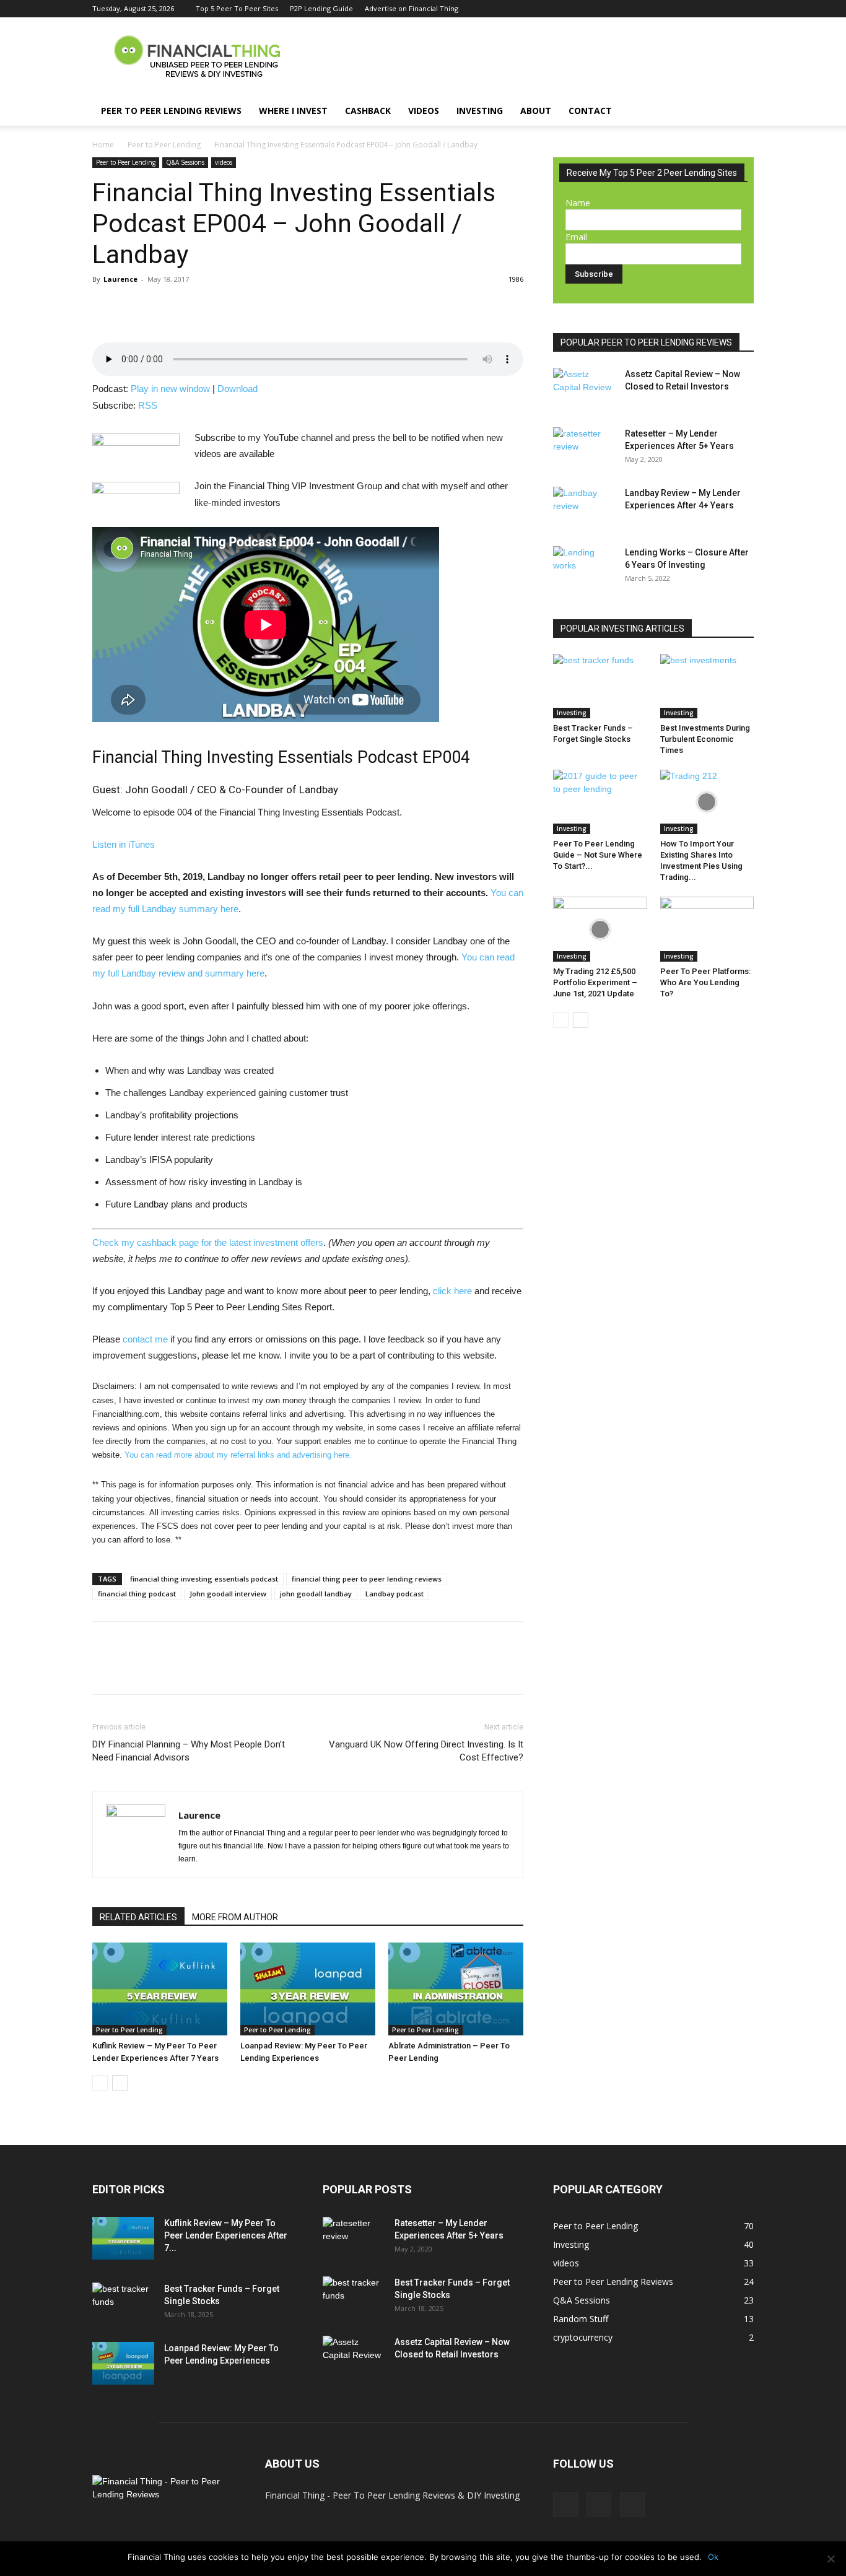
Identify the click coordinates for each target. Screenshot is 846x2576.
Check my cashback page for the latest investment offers (208, 1242)
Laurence (120, 279)
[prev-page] (100, 2083)
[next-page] (120, 2083)
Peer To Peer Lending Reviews (171, 111)
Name (578, 203)
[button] (739, 112)
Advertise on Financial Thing (412, 8)
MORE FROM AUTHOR (235, 1917)
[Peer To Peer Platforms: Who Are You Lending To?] (707, 929)
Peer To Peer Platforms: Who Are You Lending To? (705, 982)
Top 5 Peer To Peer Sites (237, 8)
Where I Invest (293, 111)
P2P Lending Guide (321, 8)
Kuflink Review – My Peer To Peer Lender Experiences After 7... (226, 2235)
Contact (590, 111)
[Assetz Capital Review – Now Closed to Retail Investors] (584, 389)
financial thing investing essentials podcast (204, 1579)
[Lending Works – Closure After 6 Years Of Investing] (584, 568)
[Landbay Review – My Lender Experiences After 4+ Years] (584, 508)
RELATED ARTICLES (138, 1917)
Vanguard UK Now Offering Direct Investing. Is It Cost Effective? (426, 1751)
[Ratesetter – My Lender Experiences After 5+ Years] (584, 449)
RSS (148, 405)
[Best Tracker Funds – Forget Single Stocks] (600, 686)
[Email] (162, 307)
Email (576, 237)
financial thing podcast (137, 1594)
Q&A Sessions (185, 162)
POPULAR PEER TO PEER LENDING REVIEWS (646, 342)
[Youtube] (744, 9)
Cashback (368, 111)
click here (452, 1291)
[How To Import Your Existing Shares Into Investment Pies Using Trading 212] (707, 802)
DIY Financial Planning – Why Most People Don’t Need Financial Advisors (189, 1751)
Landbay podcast (395, 1594)
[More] (191, 307)
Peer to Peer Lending (164, 145)
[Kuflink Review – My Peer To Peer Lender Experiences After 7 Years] (160, 1989)
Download (238, 389)
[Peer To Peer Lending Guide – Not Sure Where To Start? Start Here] (600, 802)
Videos (424, 111)
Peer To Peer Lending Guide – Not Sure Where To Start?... (598, 855)
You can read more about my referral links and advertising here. (238, 1455)
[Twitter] (724, 9)
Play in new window (170, 389)
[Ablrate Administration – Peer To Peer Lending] (456, 1989)
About (536, 111)
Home (103, 145)
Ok (713, 2557)
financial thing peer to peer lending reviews (367, 1579)
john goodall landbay (316, 1594)
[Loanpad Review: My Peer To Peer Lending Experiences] (308, 1989)
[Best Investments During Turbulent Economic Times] (707, 686)
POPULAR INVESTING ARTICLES (622, 629)
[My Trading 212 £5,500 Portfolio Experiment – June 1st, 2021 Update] (600, 929)
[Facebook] (704, 9)
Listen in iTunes (124, 844)
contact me (145, 1339)
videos (224, 162)
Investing (480, 111)
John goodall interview (228, 1594)
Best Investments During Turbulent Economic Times (705, 739)
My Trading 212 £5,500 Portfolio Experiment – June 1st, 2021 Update (595, 982)
